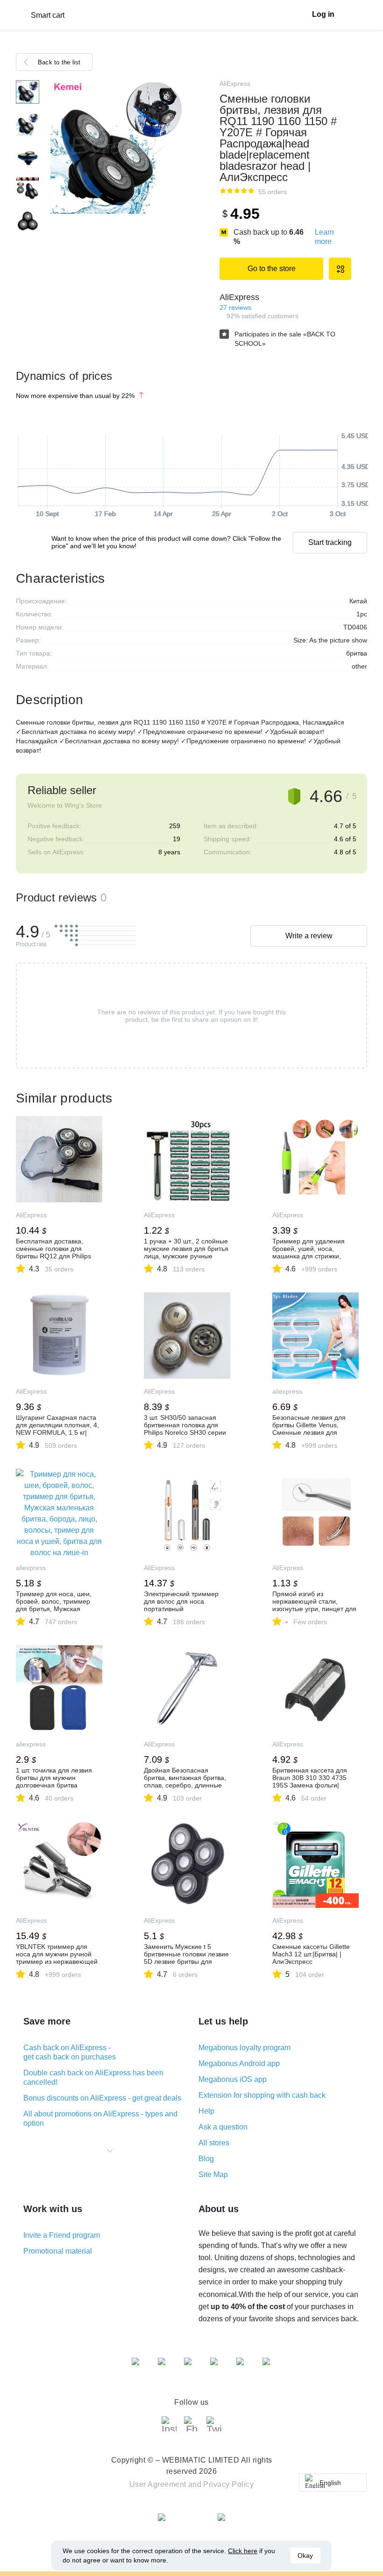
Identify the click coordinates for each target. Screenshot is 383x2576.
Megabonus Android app (239, 2063)
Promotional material (58, 2251)
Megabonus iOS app (233, 2079)
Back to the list (59, 62)
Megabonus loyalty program (245, 2048)
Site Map (213, 2175)
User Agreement (158, 2484)
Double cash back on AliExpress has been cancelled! (93, 2077)
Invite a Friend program (62, 2235)
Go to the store (272, 269)
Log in (323, 14)
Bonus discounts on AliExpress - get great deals (102, 2098)
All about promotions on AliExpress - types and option (100, 2119)
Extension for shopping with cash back (262, 2095)
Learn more (324, 237)
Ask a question (223, 2127)
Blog (206, 2159)
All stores (214, 2143)
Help (206, 2111)
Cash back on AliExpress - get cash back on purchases (70, 2052)
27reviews (235, 307)
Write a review (309, 936)
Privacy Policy (228, 2484)
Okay (305, 2555)
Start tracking (330, 542)
